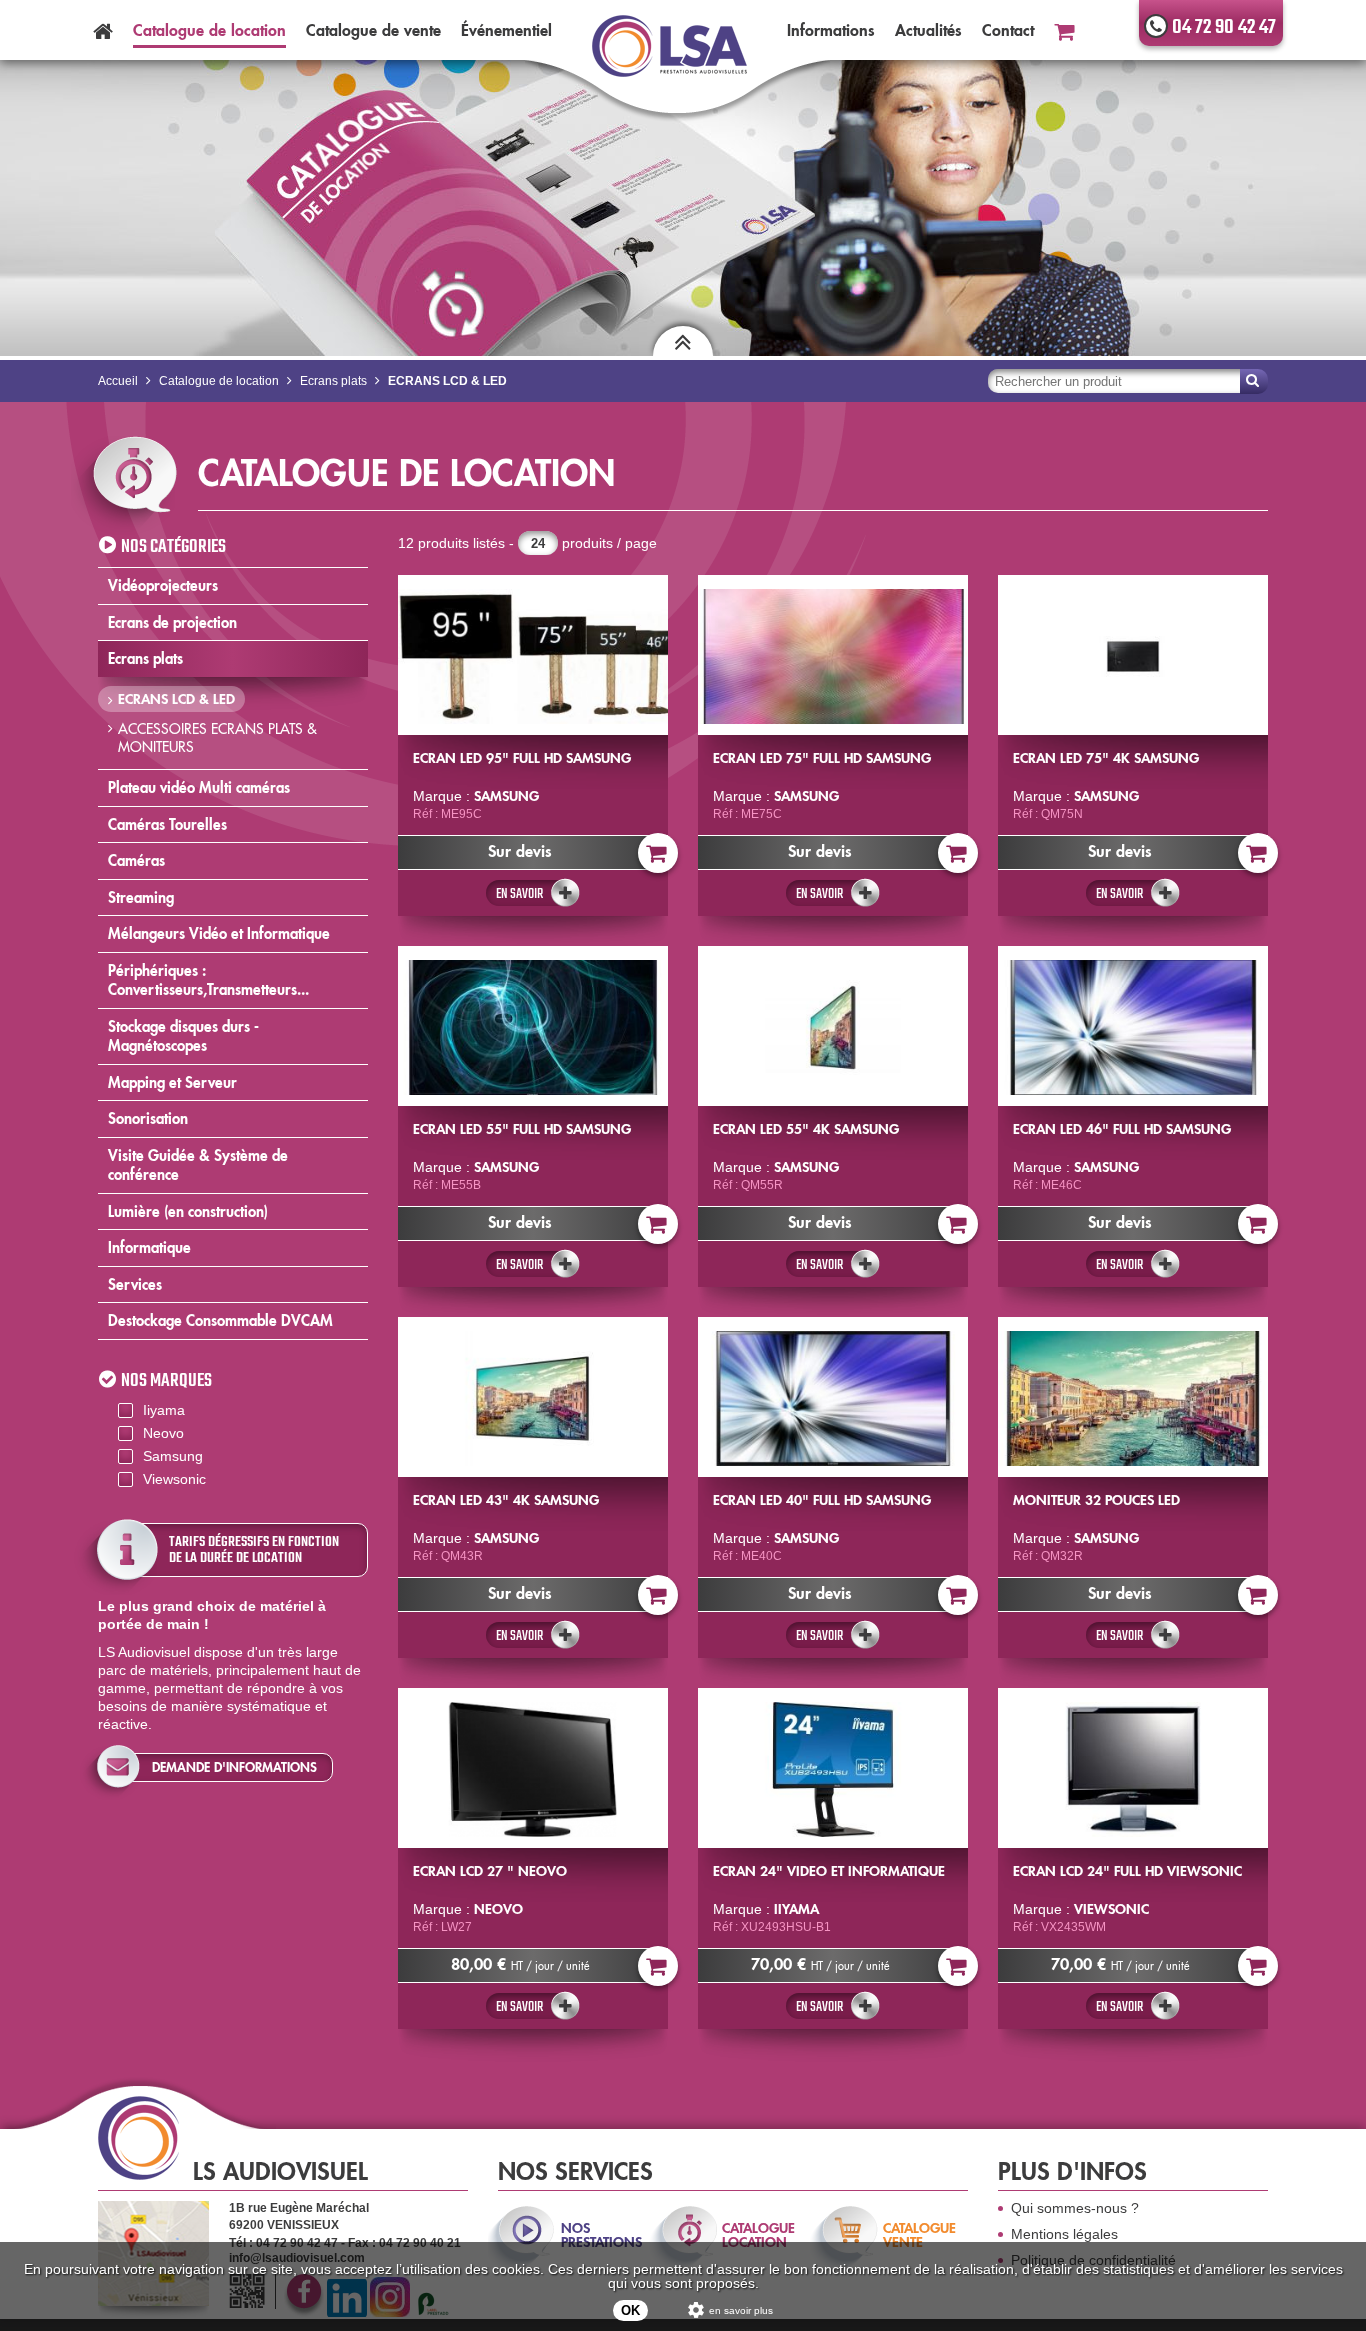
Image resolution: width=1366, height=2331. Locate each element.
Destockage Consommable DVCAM (220, 1320)
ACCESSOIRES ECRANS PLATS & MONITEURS (217, 738)
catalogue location (758, 2235)
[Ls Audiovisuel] (669, 58)
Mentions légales (1064, 2234)
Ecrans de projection (172, 622)
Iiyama (164, 1410)
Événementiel (506, 30)
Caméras (136, 860)
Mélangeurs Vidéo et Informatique (219, 933)
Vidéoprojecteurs (163, 585)
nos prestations (600, 2235)
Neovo (163, 1433)
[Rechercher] (1254, 381)
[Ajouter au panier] (658, 853)
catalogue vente (919, 2235)
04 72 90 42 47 (1224, 27)
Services (135, 1284)
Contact (1008, 30)
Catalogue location (209, 30)
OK (630, 2310)
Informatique (149, 1247)
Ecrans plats (145, 658)
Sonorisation (148, 1118)
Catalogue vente (373, 30)
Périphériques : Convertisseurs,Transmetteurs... (208, 980)
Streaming (141, 897)
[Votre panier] (1064, 30)
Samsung (173, 1456)
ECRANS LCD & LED (176, 699)
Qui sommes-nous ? (1075, 2208)
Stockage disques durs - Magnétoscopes (183, 1036)
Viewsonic (174, 1479)
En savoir (519, 894)
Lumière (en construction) (188, 1211)
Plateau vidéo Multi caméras (199, 787)
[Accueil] (103, 30)
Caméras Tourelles (167, 824)
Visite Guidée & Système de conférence (198, 1165)
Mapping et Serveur (172, 1082)
